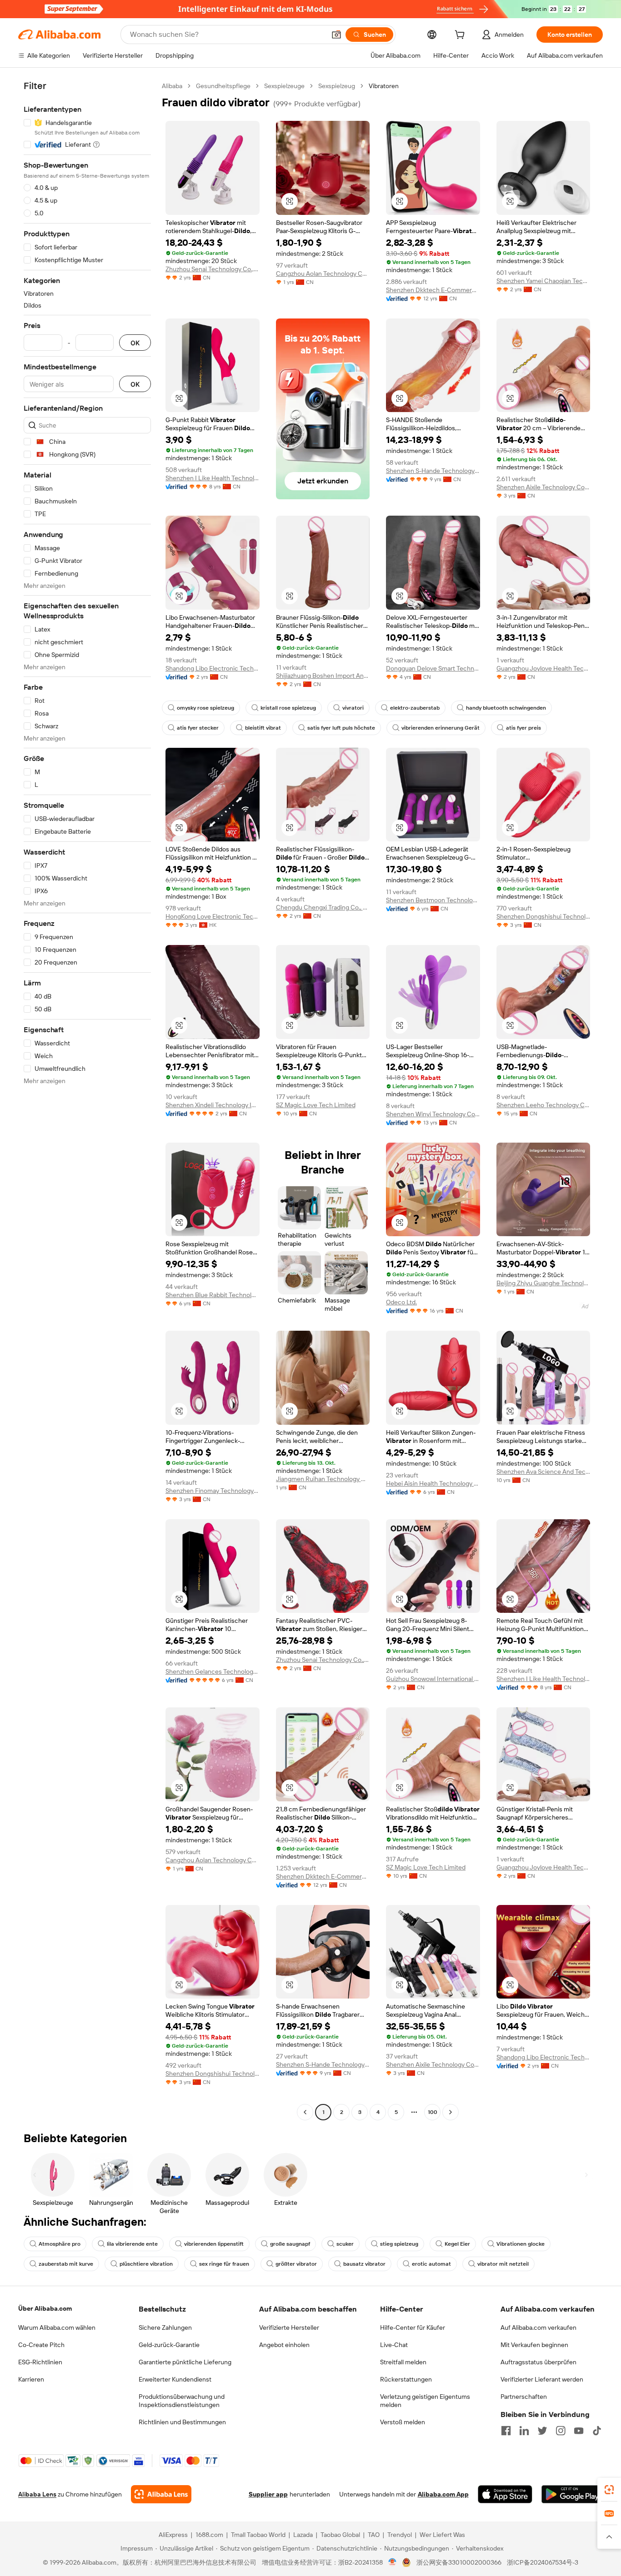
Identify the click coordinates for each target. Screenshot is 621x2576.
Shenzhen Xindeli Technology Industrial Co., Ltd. (213, 1105)
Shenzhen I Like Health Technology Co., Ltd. (213, 478)
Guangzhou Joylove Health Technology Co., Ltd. (543, 668)
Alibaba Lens (37, 2494)
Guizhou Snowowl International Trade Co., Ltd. (433, 1679)
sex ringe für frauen (224, 2264)
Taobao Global (340, 2535)
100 (433, 2112)
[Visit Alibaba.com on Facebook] (506, 2431)
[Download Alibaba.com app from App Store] (505, 2494)
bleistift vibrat (263, 728)
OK (135, 343)
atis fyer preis (523, 728)
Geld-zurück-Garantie (169, 2345)
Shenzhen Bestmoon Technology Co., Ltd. (433, 900)
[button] (336, 35)
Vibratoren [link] (384, 86)
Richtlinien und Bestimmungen (182, 2422)
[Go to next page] (451, 2112)
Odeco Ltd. (401, 1302)
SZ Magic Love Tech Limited (316, 1105)
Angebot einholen (284, 2345)
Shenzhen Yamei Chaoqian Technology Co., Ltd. (543, 281)
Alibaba (172, 86)
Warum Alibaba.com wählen (57, 2327)
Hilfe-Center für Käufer (413, 2327)
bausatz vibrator (364, 2264)
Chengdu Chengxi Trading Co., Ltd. (323, 907)
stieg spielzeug (399, 2244)
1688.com (209, 2535)
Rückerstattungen (406, 2379)
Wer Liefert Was (442, 2535)
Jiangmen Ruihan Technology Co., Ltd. (323, 1479)
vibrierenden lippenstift (214, 2244)
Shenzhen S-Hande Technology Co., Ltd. (433, 471)
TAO (374, 2535)
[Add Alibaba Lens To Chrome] (161, 2494)
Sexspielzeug (337, 86)
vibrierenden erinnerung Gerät (441, 728)
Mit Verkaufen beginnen (534, 2345)
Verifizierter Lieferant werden (542, 2379)
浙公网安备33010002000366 (459, 2562)
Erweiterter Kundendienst (175, 2379)
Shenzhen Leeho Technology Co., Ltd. (543, 1105)
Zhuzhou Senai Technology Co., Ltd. (213, 269)
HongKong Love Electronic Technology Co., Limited (213, 916)
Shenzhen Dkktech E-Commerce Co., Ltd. (433, 290)
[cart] (461, 36)
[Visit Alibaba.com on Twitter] (542, 2431)
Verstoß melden (403, 2422)
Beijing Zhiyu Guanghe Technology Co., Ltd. (543, 1283)
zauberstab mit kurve (66, 2264)
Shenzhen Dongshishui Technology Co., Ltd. (543, 916)
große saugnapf (290, 2244)
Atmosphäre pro (60, 2244)
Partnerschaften (524, 2397)
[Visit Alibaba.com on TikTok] (597, 2431)
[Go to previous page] (305, 2112)
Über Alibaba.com (45, 2308)
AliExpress (173, 2535)
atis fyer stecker (198, 728)
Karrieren (31, 2379)
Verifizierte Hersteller (289, 2327)
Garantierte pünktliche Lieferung (185, 2362)
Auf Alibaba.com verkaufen (538, 2327)
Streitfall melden (403, 2362)
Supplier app (268, 2494)
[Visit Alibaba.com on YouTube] (579, 2431)
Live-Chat (394, 2345)
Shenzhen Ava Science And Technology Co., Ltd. (543, 1472)
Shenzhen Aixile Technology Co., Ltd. (543, 487)
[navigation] (87, 1100)
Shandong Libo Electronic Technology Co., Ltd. (213, 668)
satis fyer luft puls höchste (341, 728)
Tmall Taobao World (258, 2535)
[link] (609, 2490)
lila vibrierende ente (132, 2244)
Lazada (303, 2535)
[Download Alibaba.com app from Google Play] (572, 2494)
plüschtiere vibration (146, 2264)
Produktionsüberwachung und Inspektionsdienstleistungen (182, 2401)
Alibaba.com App (443, 2494)
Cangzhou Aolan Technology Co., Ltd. (323, 274)
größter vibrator (296, 2264)
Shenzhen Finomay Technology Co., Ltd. (213, 1491)
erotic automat (431, 2264)
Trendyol (400, 2535)
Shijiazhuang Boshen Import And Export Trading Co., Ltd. (323, 676)
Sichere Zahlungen (165, 2327)
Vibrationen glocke (521, 2244)
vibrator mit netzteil (503, 2264)
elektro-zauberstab (415, 708)
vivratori (353, 708)
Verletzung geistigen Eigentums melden (425, 2401)
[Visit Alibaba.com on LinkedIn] (524, 2431)
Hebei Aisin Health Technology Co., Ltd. (433, 1483)
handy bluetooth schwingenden (506, 708)
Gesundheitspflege (223, 86)
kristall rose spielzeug (288, 708)
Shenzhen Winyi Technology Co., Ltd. (433, 1114)
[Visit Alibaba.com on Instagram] (561, 2431)
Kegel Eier (457, 2244)
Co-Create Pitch (41, 2345)
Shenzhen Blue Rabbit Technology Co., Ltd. (213, 1295)
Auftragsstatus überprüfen (538, 2362)
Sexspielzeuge (284, 86)
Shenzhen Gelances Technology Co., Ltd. (213, 1671)
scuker (345, 2244)
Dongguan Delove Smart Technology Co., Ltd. (433, 668)
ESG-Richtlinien (40, 2362)
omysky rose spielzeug (205, 708)
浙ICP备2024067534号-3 (543, 2562)
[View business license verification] (393, 2562)
